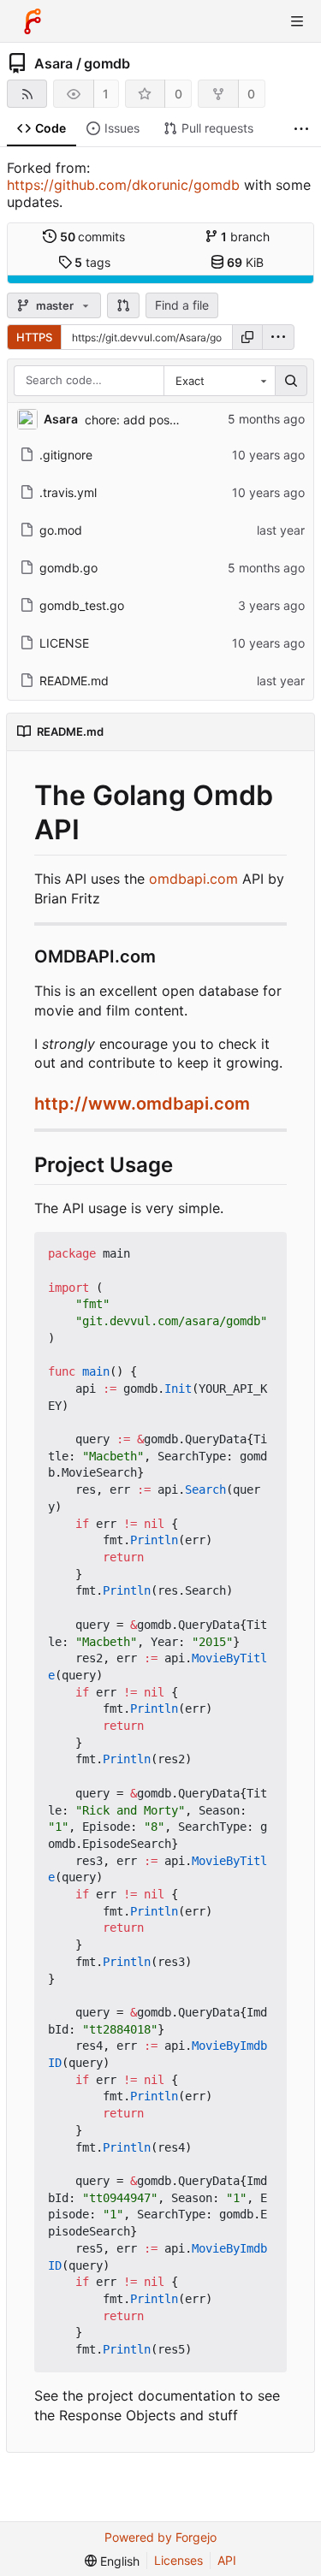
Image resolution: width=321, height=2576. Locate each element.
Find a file (182, 305)
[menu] (278, 337)
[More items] (301, 129)
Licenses (178, 2560)
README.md (74, 681)
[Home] (33, 21)
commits (93, 237)
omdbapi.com (193, 879)
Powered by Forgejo (160, 2537)
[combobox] (219, 381)
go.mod (61, 530)
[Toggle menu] (297, 21)
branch (245, 237)
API (227, 2560)
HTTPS (34, 337)
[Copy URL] (247, 337)
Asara (53, 63)
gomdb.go (68, 568)
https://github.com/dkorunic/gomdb (123, 185)
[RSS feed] (27, 94)
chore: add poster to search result (180, 420)
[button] (123, 305)
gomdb (107, 63)
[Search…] (291, 381)
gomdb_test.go (82, 605)
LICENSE (64, 643)
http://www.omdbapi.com (142, 1104)
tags (92, 262)
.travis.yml (68, 492)
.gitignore (66, 455)
